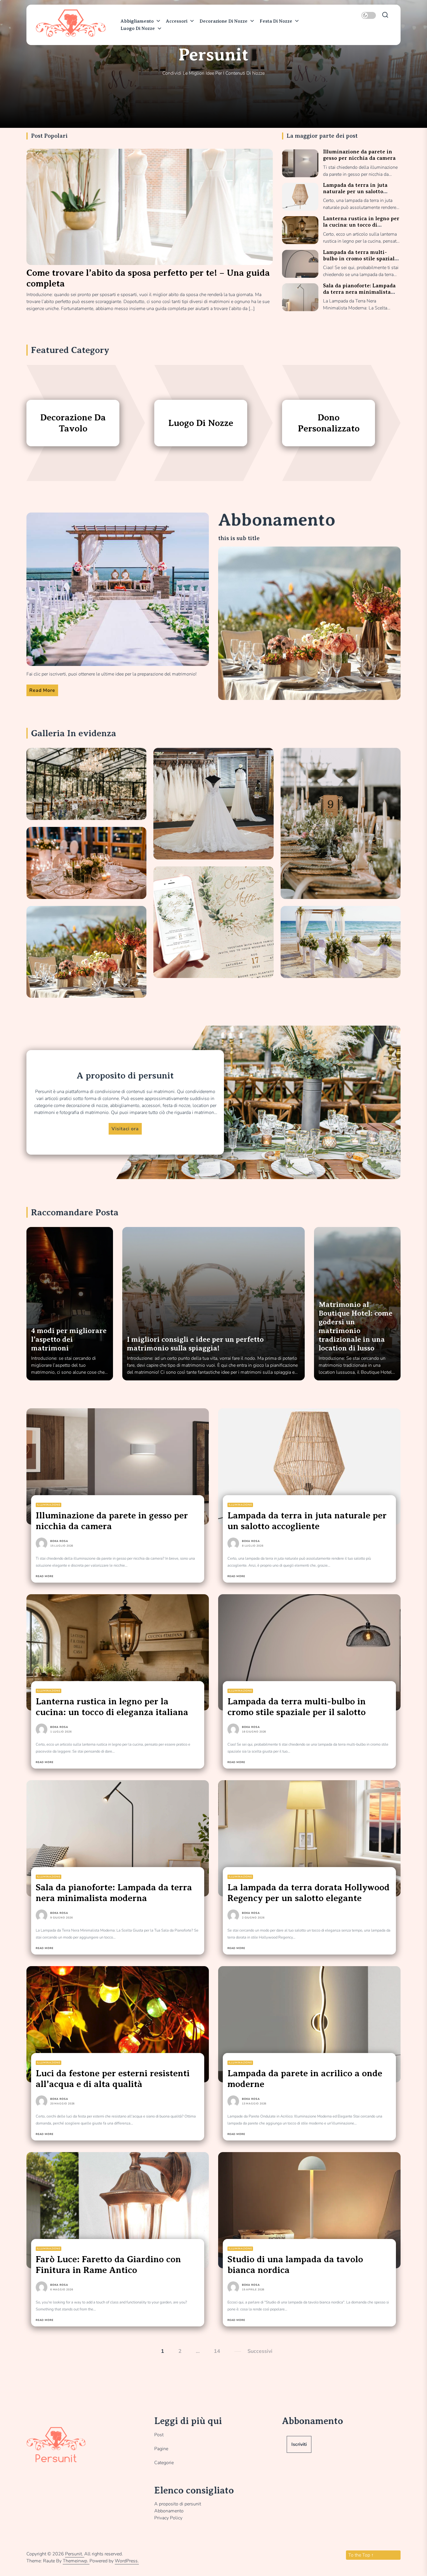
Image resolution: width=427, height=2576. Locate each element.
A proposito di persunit (178, 2504)
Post (159, 2435)
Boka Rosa (59, 1541)
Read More (42, 690)
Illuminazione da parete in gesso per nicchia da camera (359, 155)
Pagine (161, 2449)
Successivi (260, 2351)
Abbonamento (169, 2511)
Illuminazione (49, 1505)
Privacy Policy (168, 2518)
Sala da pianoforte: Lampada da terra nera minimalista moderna (359, 292)
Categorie (164, 2463)
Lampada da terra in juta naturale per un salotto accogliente (355, 191)
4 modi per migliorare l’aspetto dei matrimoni (69, 1339)
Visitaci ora (125, 1129)
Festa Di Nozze (276, 21)
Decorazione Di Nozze (224, 21)
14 (217, 2351)
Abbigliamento (137, 21)
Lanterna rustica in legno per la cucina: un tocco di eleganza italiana (361, 225)
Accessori (177, 21)
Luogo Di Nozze (138, 28)
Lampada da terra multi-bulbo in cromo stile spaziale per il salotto (360, 258)
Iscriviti (299, 2444)
